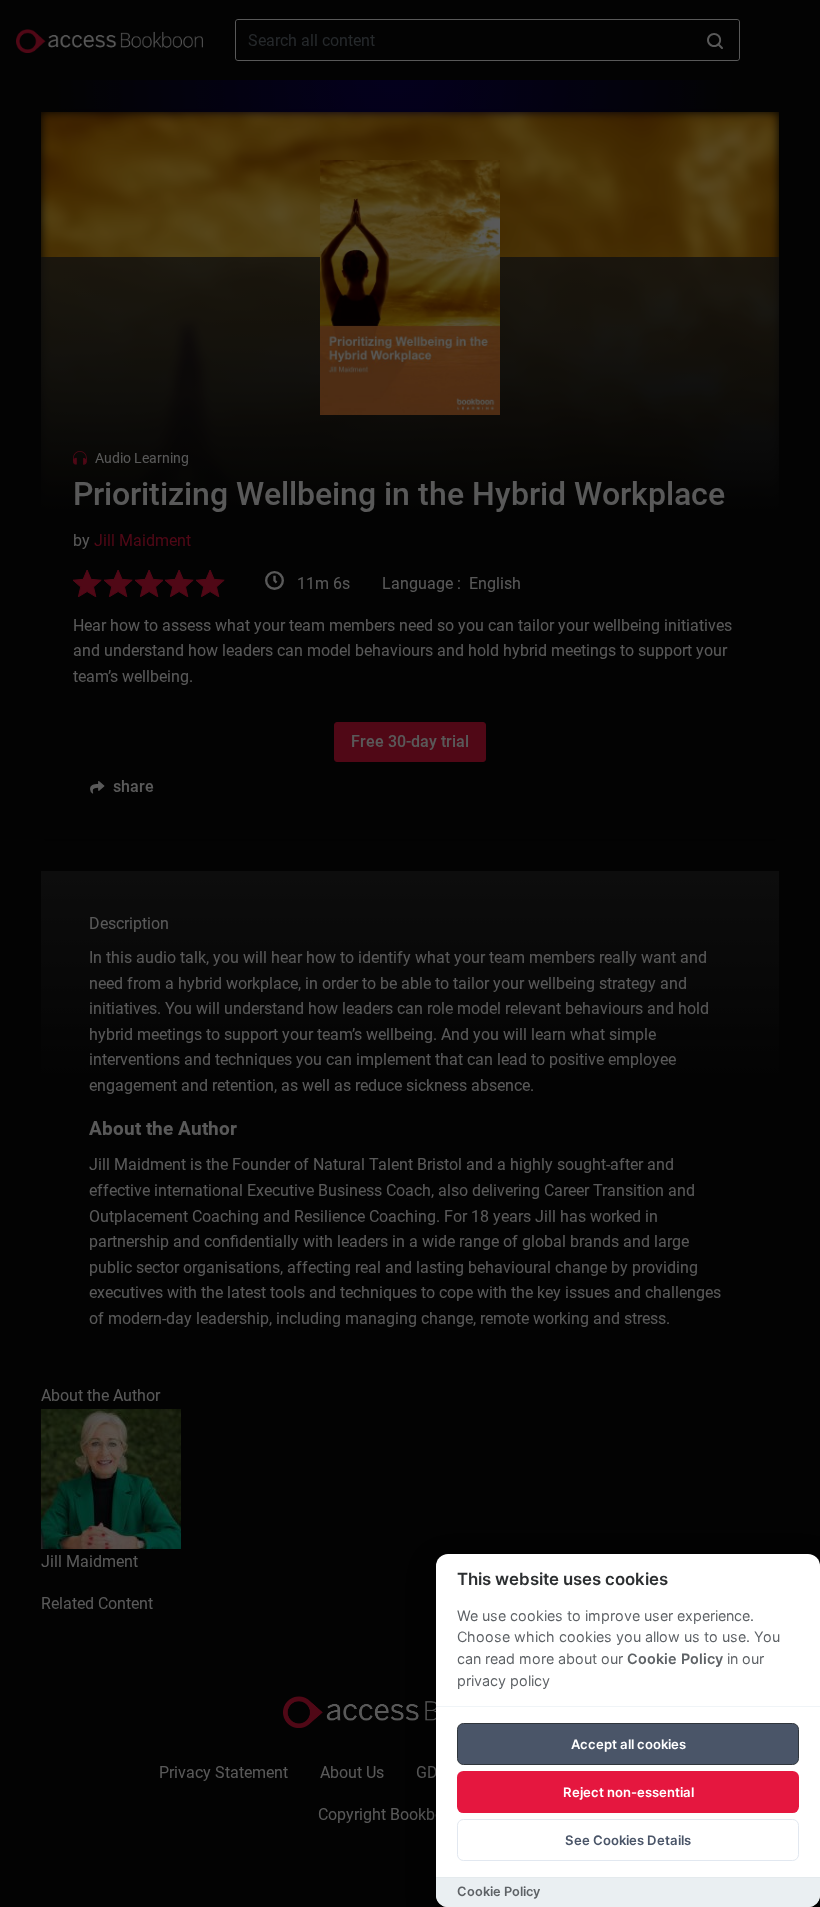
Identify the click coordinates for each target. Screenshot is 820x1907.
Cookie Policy (675, 1658)
